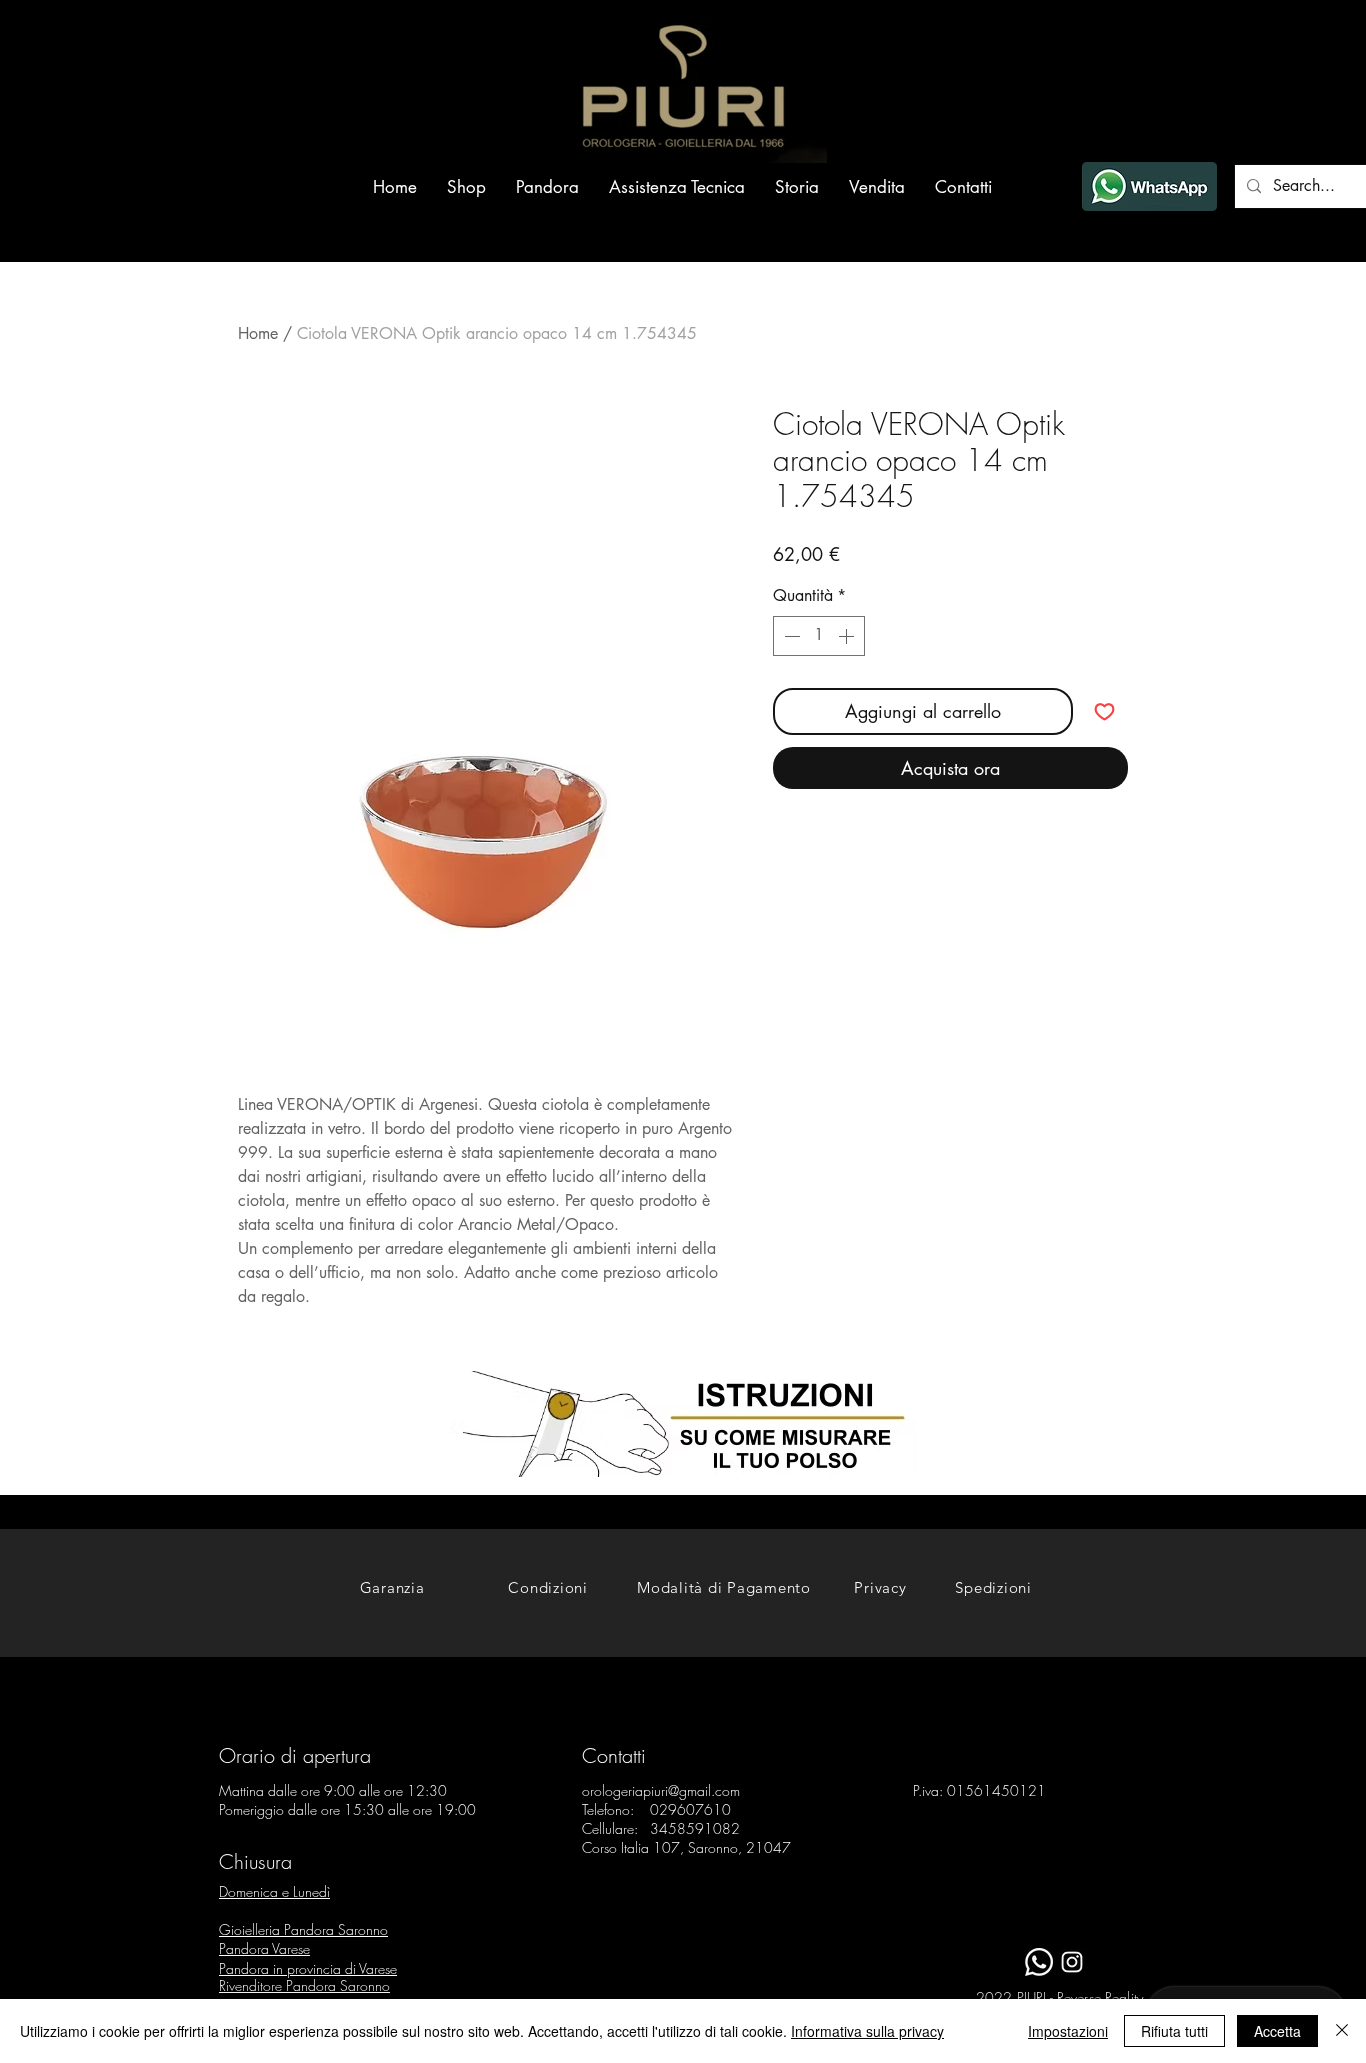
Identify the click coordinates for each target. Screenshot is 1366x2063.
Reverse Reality (1100, 1997)
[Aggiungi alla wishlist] (1104, 711)
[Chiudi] (1342, 2031)
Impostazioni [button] (1068, 2031)
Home (258, 333)
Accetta (1277, 2031)
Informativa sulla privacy (867, 2031)
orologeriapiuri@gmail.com (661, 1790)
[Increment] (848, 636)
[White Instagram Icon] (1072, 1962)
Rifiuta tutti (1174, 2031)
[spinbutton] (819, 636)
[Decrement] (790, 636)
